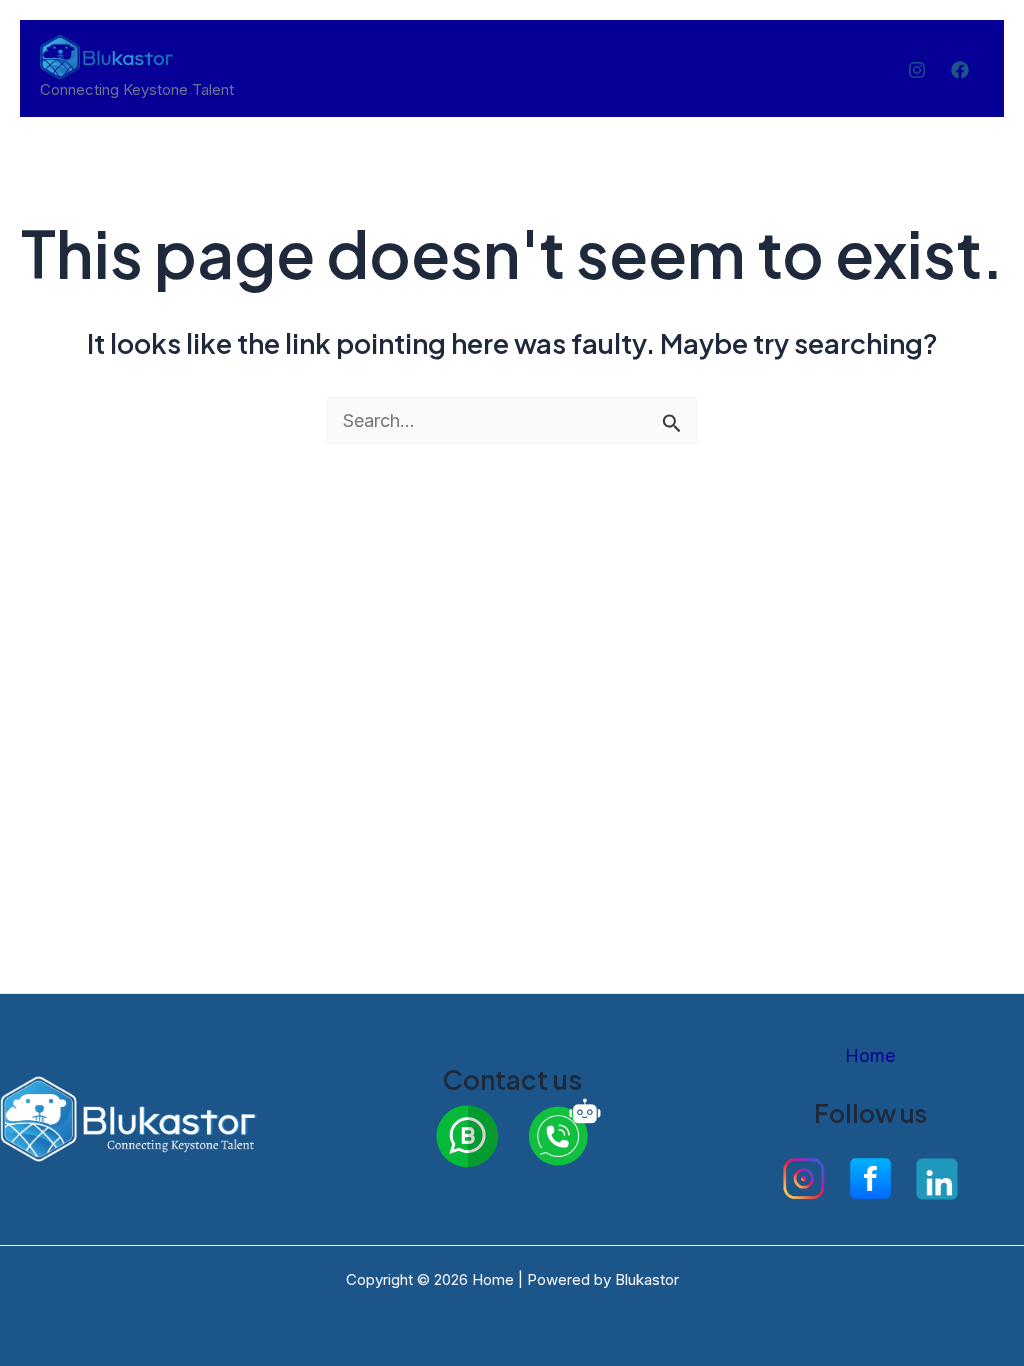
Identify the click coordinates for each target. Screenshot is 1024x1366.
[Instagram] (917, 70)
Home (870, 1055)
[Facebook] (960, 70)
